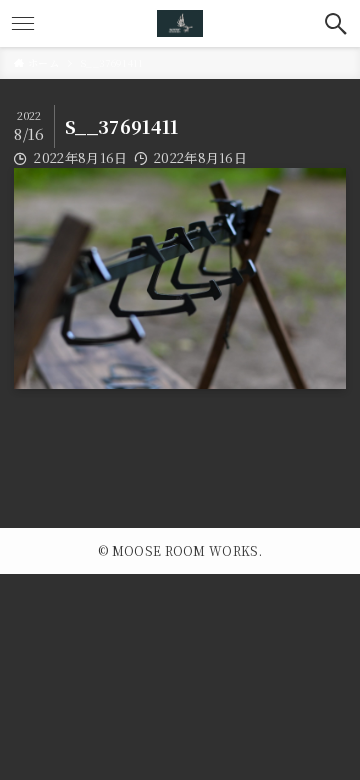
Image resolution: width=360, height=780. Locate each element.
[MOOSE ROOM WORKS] (180, 23)
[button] (336, 23)
